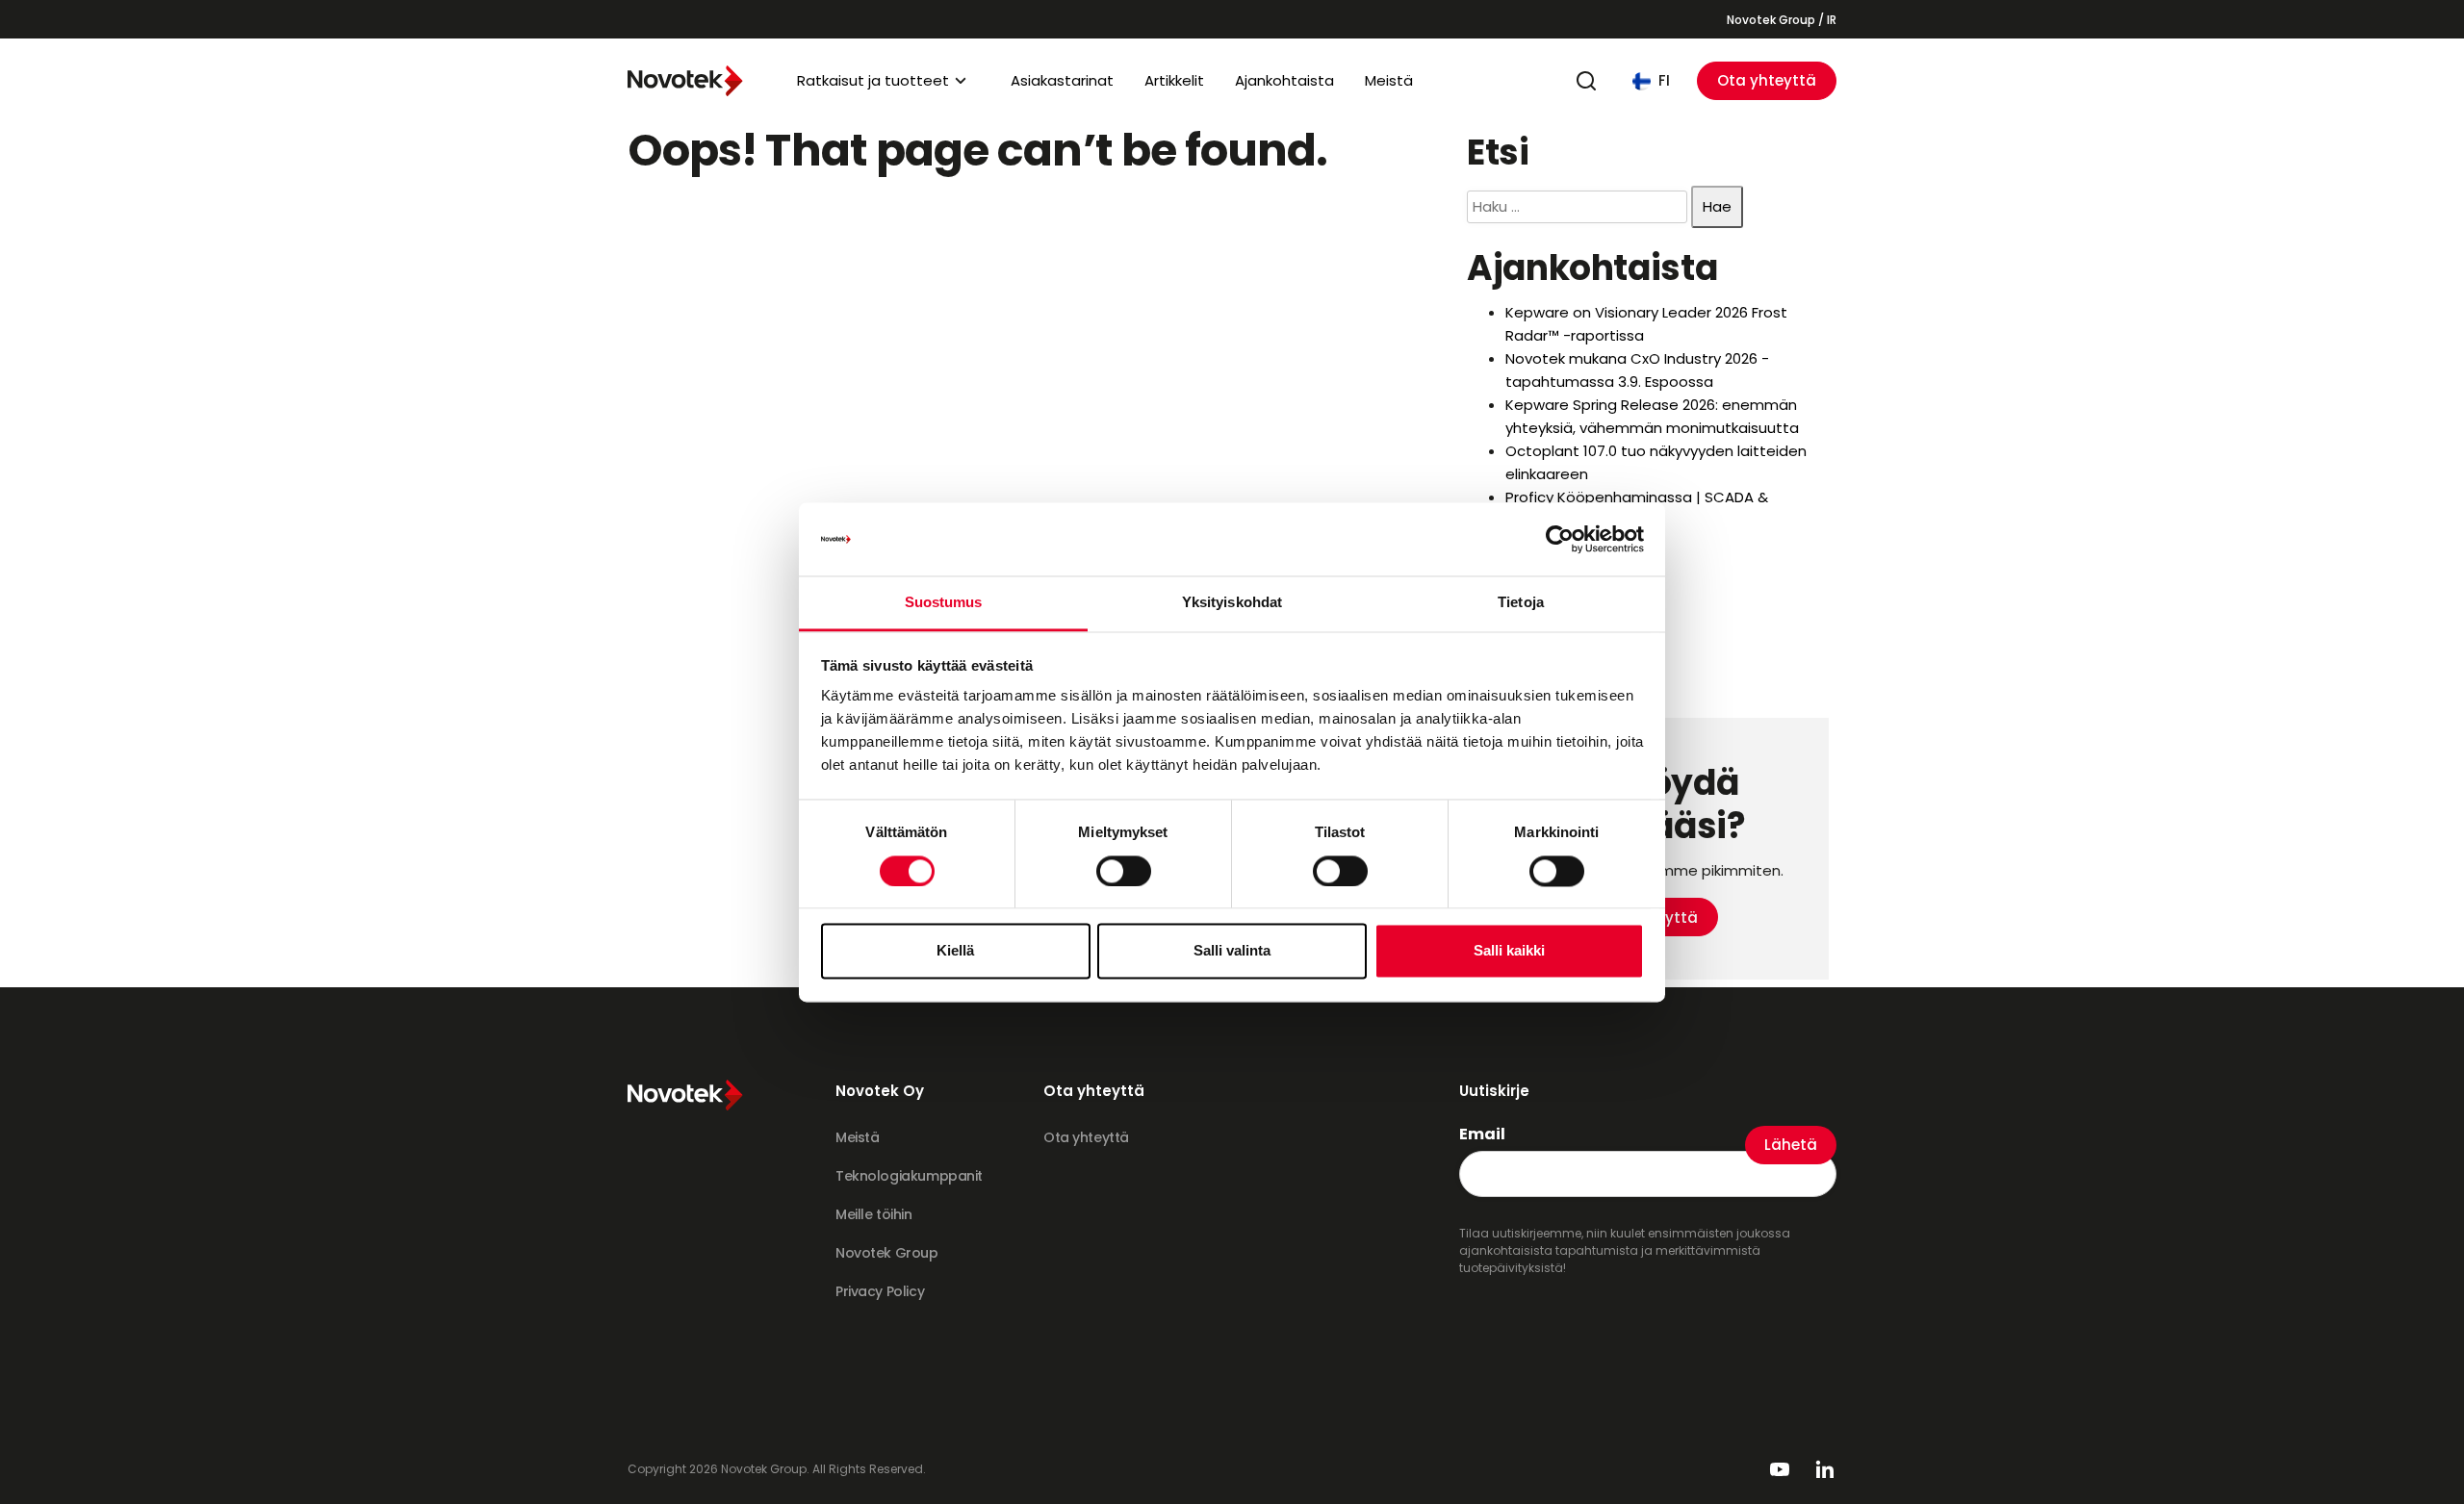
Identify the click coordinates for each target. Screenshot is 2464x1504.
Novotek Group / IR (1782, 20)
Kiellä (955, 951)
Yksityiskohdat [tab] (1232, 603)
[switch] (1124, 871)
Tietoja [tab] (1521, 603)
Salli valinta (1232, 951)
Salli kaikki (1509, 951)
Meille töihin (874, 1214)
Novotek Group (887, 1253)
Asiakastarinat (1062, 80)
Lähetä (1791, 1145)
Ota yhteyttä (1767, 80)
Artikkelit (1174, 80)
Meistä (1389, 80)
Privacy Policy (880, 1291)
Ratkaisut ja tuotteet (873, 80)
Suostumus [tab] (944, 603)
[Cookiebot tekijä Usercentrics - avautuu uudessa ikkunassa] (1560, 539)
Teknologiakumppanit (909, 1176)
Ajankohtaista (1284, 80)
